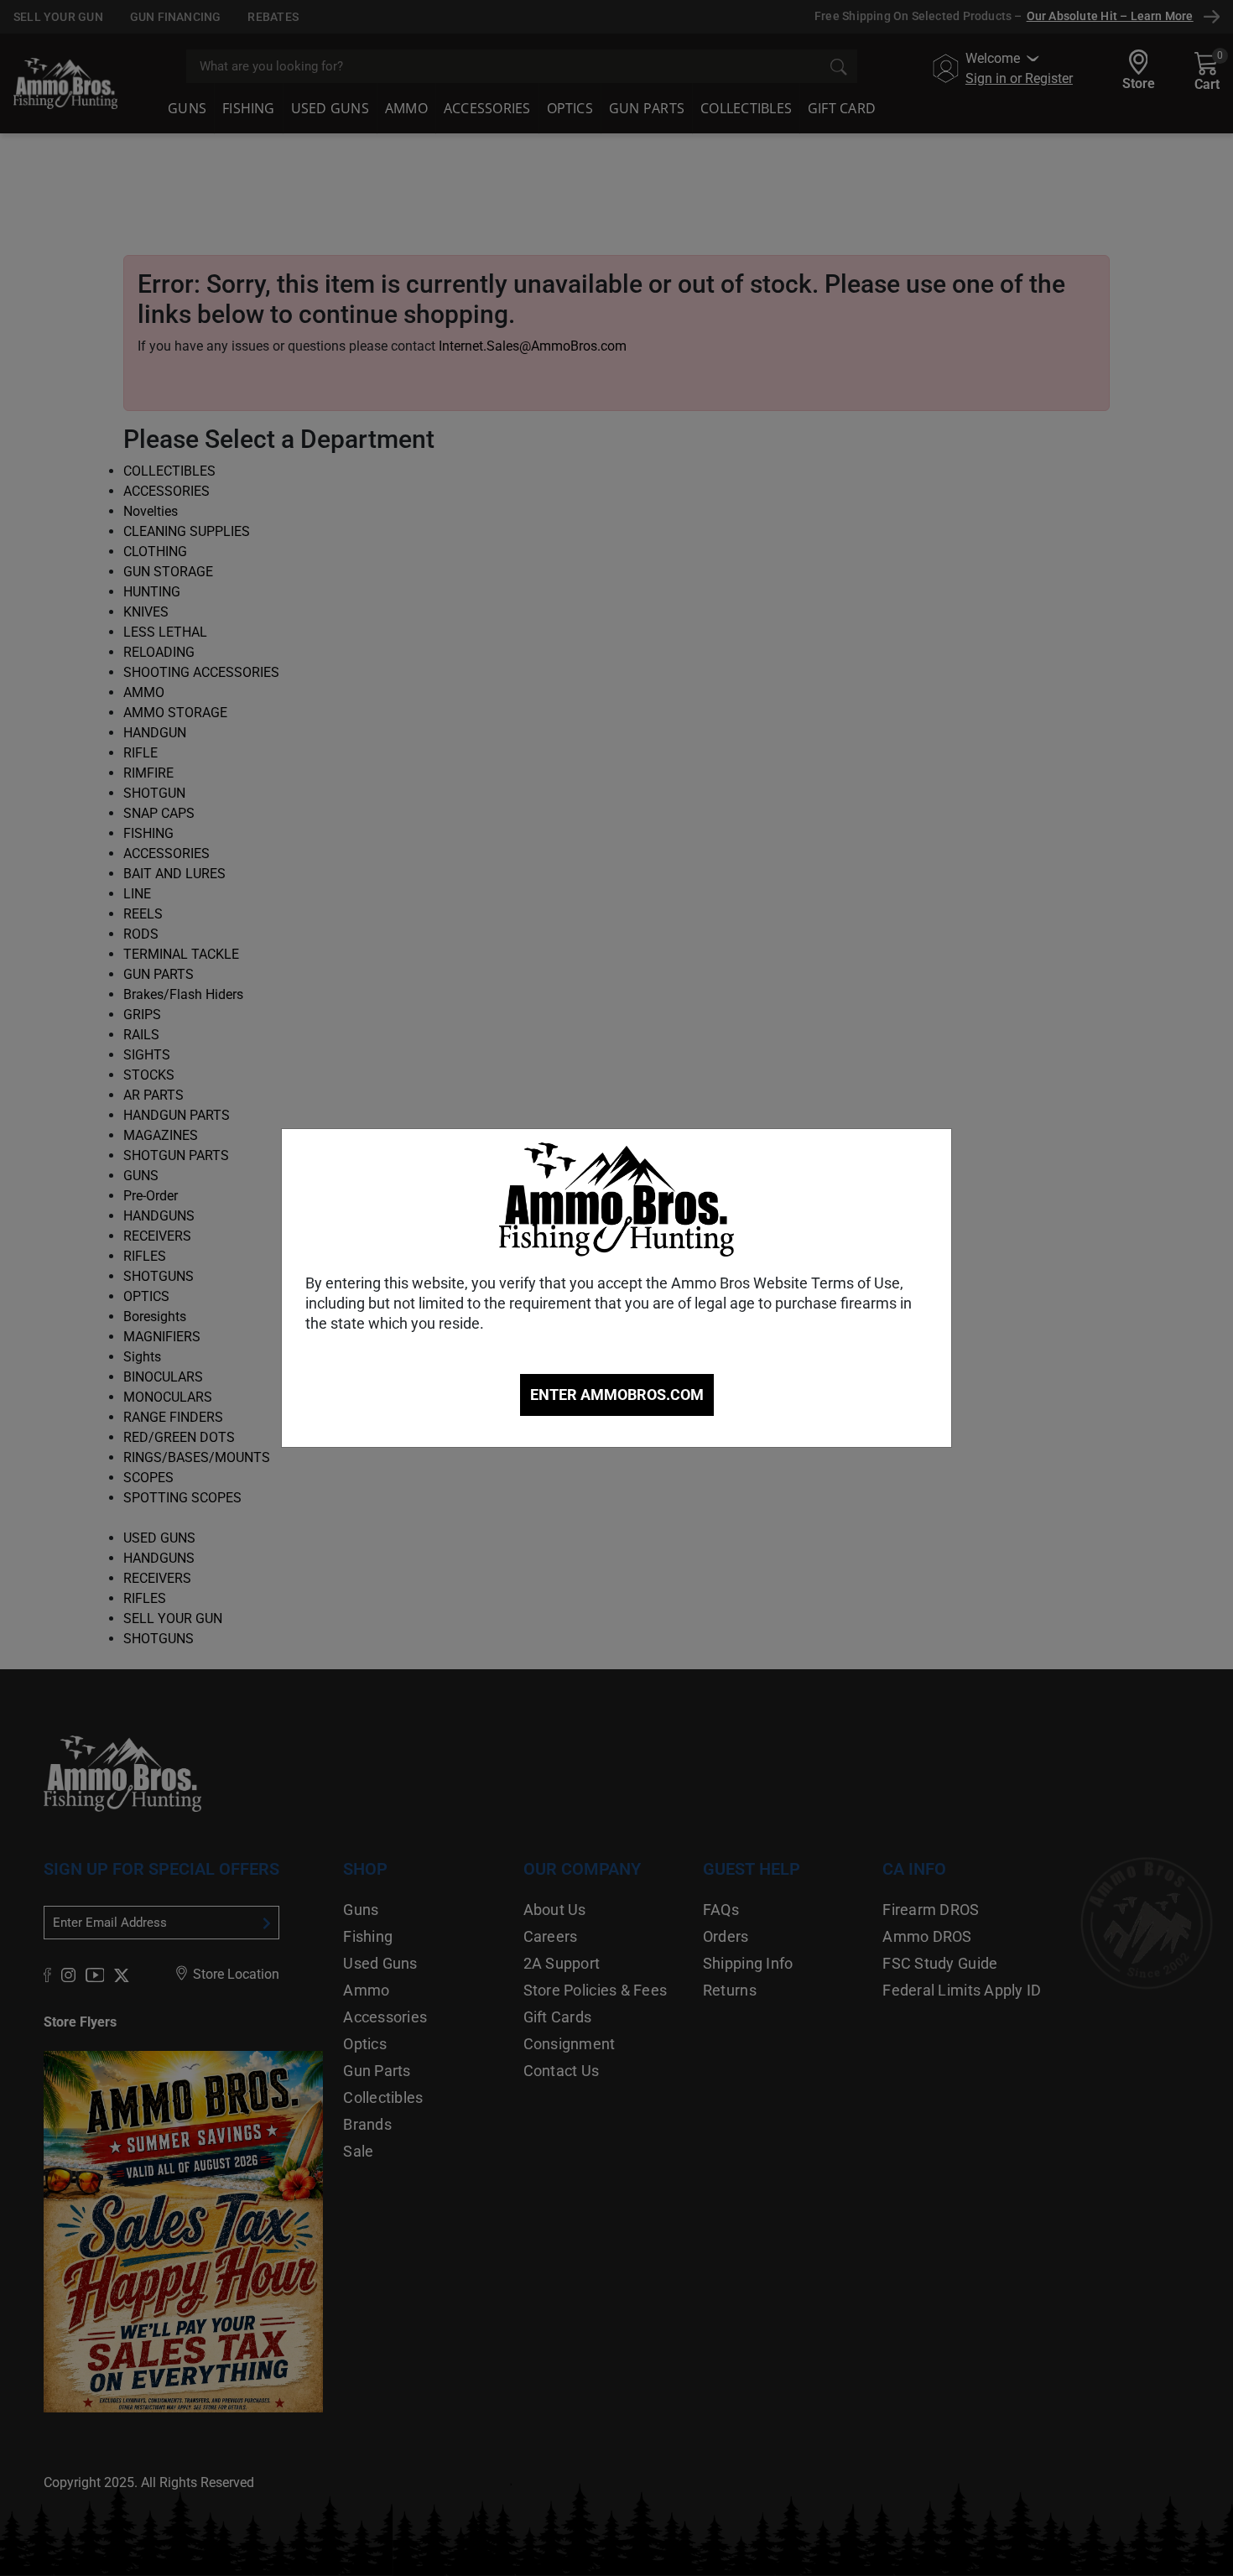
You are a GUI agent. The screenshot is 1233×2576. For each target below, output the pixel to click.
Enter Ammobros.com (617, 1395)
